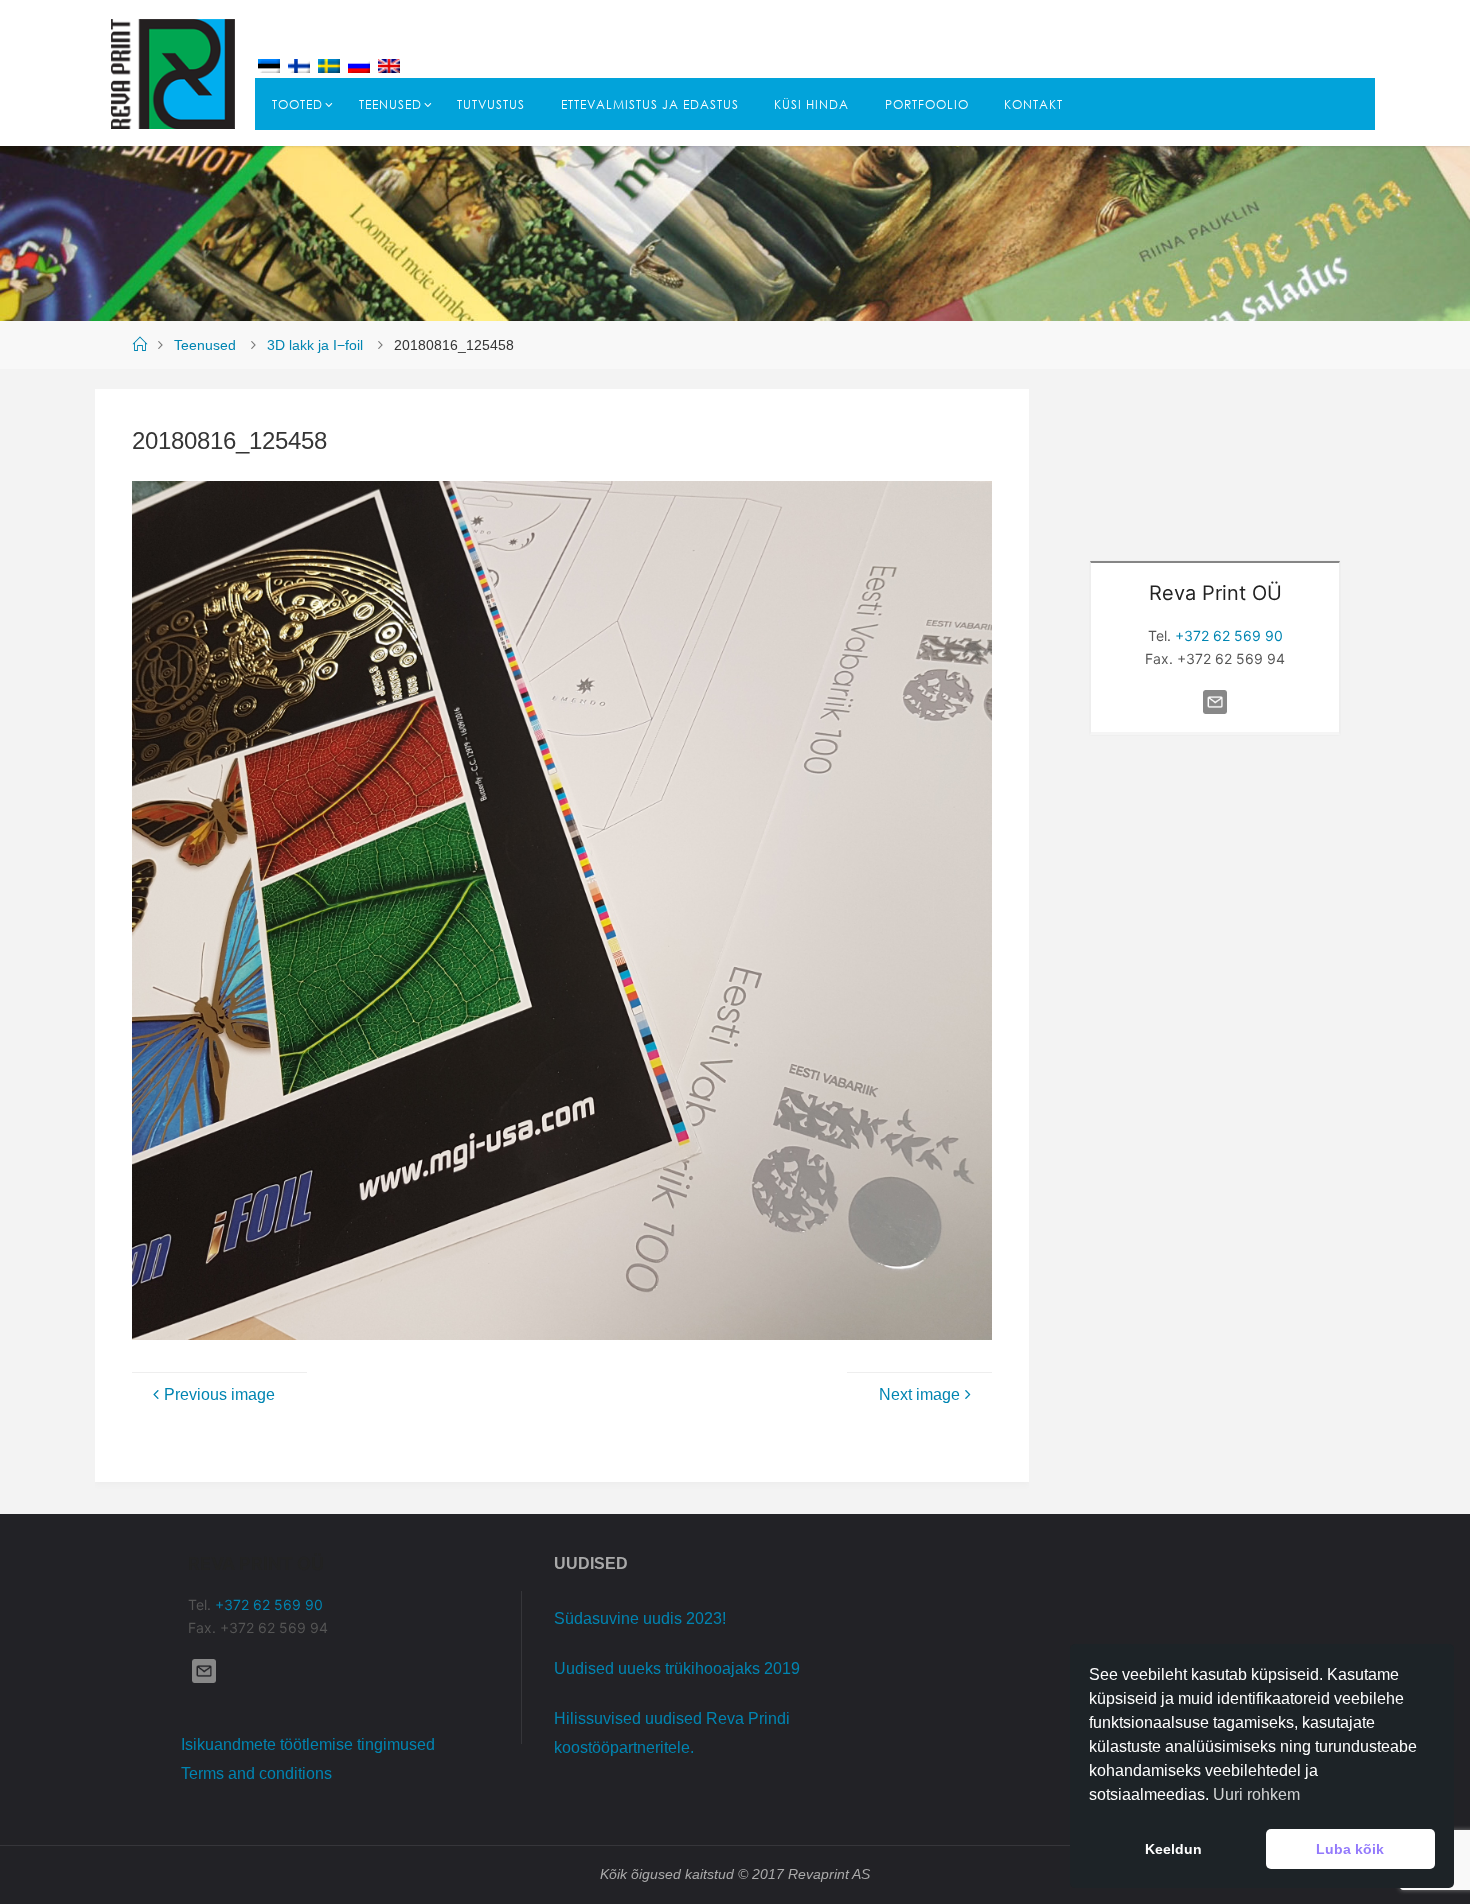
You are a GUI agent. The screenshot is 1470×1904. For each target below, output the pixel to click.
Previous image (219, 1394)
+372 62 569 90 (1229, 635)
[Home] (139, 345)
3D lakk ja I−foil (315, 345)
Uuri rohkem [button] (1256, 1794)
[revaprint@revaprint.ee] (1215, 713)
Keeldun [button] (1173, 1849)
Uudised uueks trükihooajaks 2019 (677, 1668)
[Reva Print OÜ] (173, 72)
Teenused (205, 345)
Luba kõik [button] (1350, 1849)
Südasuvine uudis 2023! (640, 1618)
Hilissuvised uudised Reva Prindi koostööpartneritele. (672, 1733)
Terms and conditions (256, 1773)
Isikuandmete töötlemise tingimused (308, 1744)
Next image (919, 1394)
